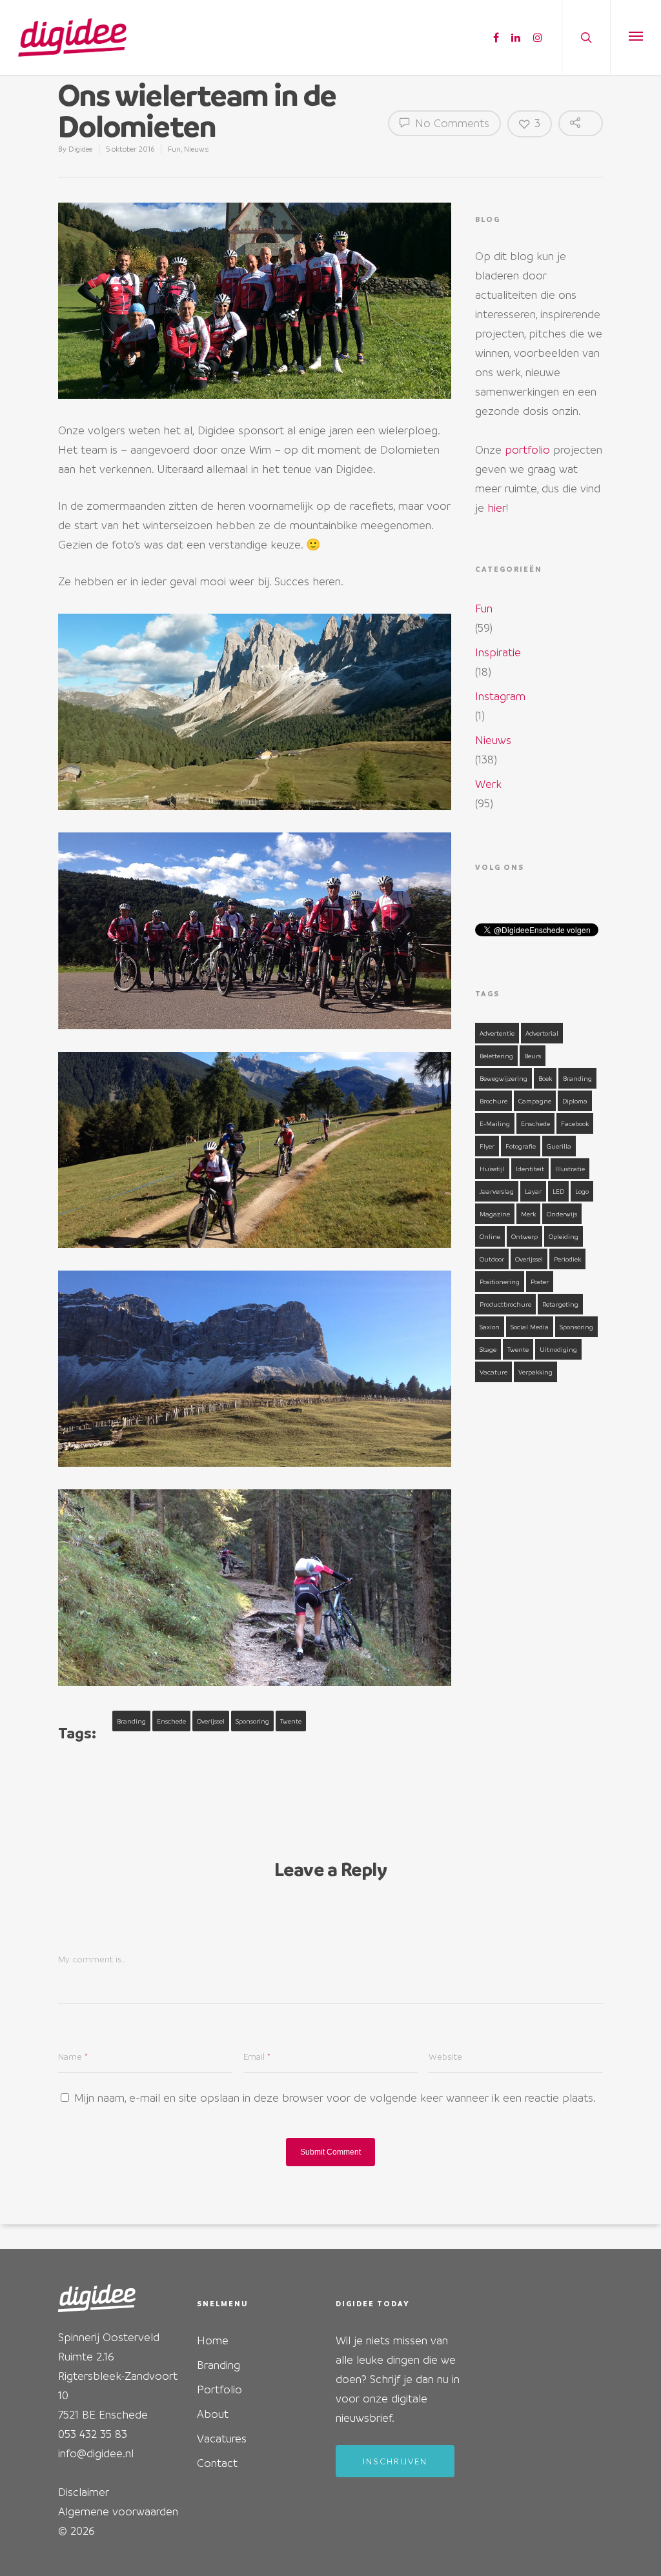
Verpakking (535, 1372)
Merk (528, 1214)
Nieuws (196, 149)
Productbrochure (505, 1304)
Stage (488, 1349)
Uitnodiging (558, 1349)
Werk (488, 784)
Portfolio (219, 2389)
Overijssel (211, 1721)
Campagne (535, 1101)
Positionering (500, 1282)
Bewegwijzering (503, 1078)
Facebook (575, 1123)
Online (490, 1236)
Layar (533, 1191)
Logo (582, 1191)
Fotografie (521, 1146)
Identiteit (530, 1169)
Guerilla (559, 1146)
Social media (530, 1327)
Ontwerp (524, 1236)
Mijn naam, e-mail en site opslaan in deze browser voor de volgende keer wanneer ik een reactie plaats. (335, 2098)
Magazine (495, 1214)
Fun (174, 149)
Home (213, 2340)
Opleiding (564, 1236)
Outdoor (492, 1259)
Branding (131, 1721)
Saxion (490, 1327)
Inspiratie (498, 652)
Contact (217, 2463)
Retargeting (560, 1304)
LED (558, 1191)
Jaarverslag (497, 1191)
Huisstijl (492, 1169)
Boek (545, 1078)
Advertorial (542, 1033)
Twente (291, 1721)
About (213, 2414)
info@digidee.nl (96, 2453)
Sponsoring (252, 1721)
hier (497, 508)
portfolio (527, 449)
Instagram (500, 696)
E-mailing (495, 1123)
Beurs (533, 1056)
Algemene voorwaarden (118, 2511)
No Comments (451, 123)
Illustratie (570, 1169)
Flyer (487, 1146)
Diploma (575, 1101)
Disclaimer (84, 2492)
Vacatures (222, 2438)
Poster (540, 1282)
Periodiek (567, 1259)
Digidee (80, 149)
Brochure (493, 1101)
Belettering (496, 1056)
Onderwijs (562, 1214)
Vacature (493, 1372)
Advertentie (497, 1033)
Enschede (171, 1721)
